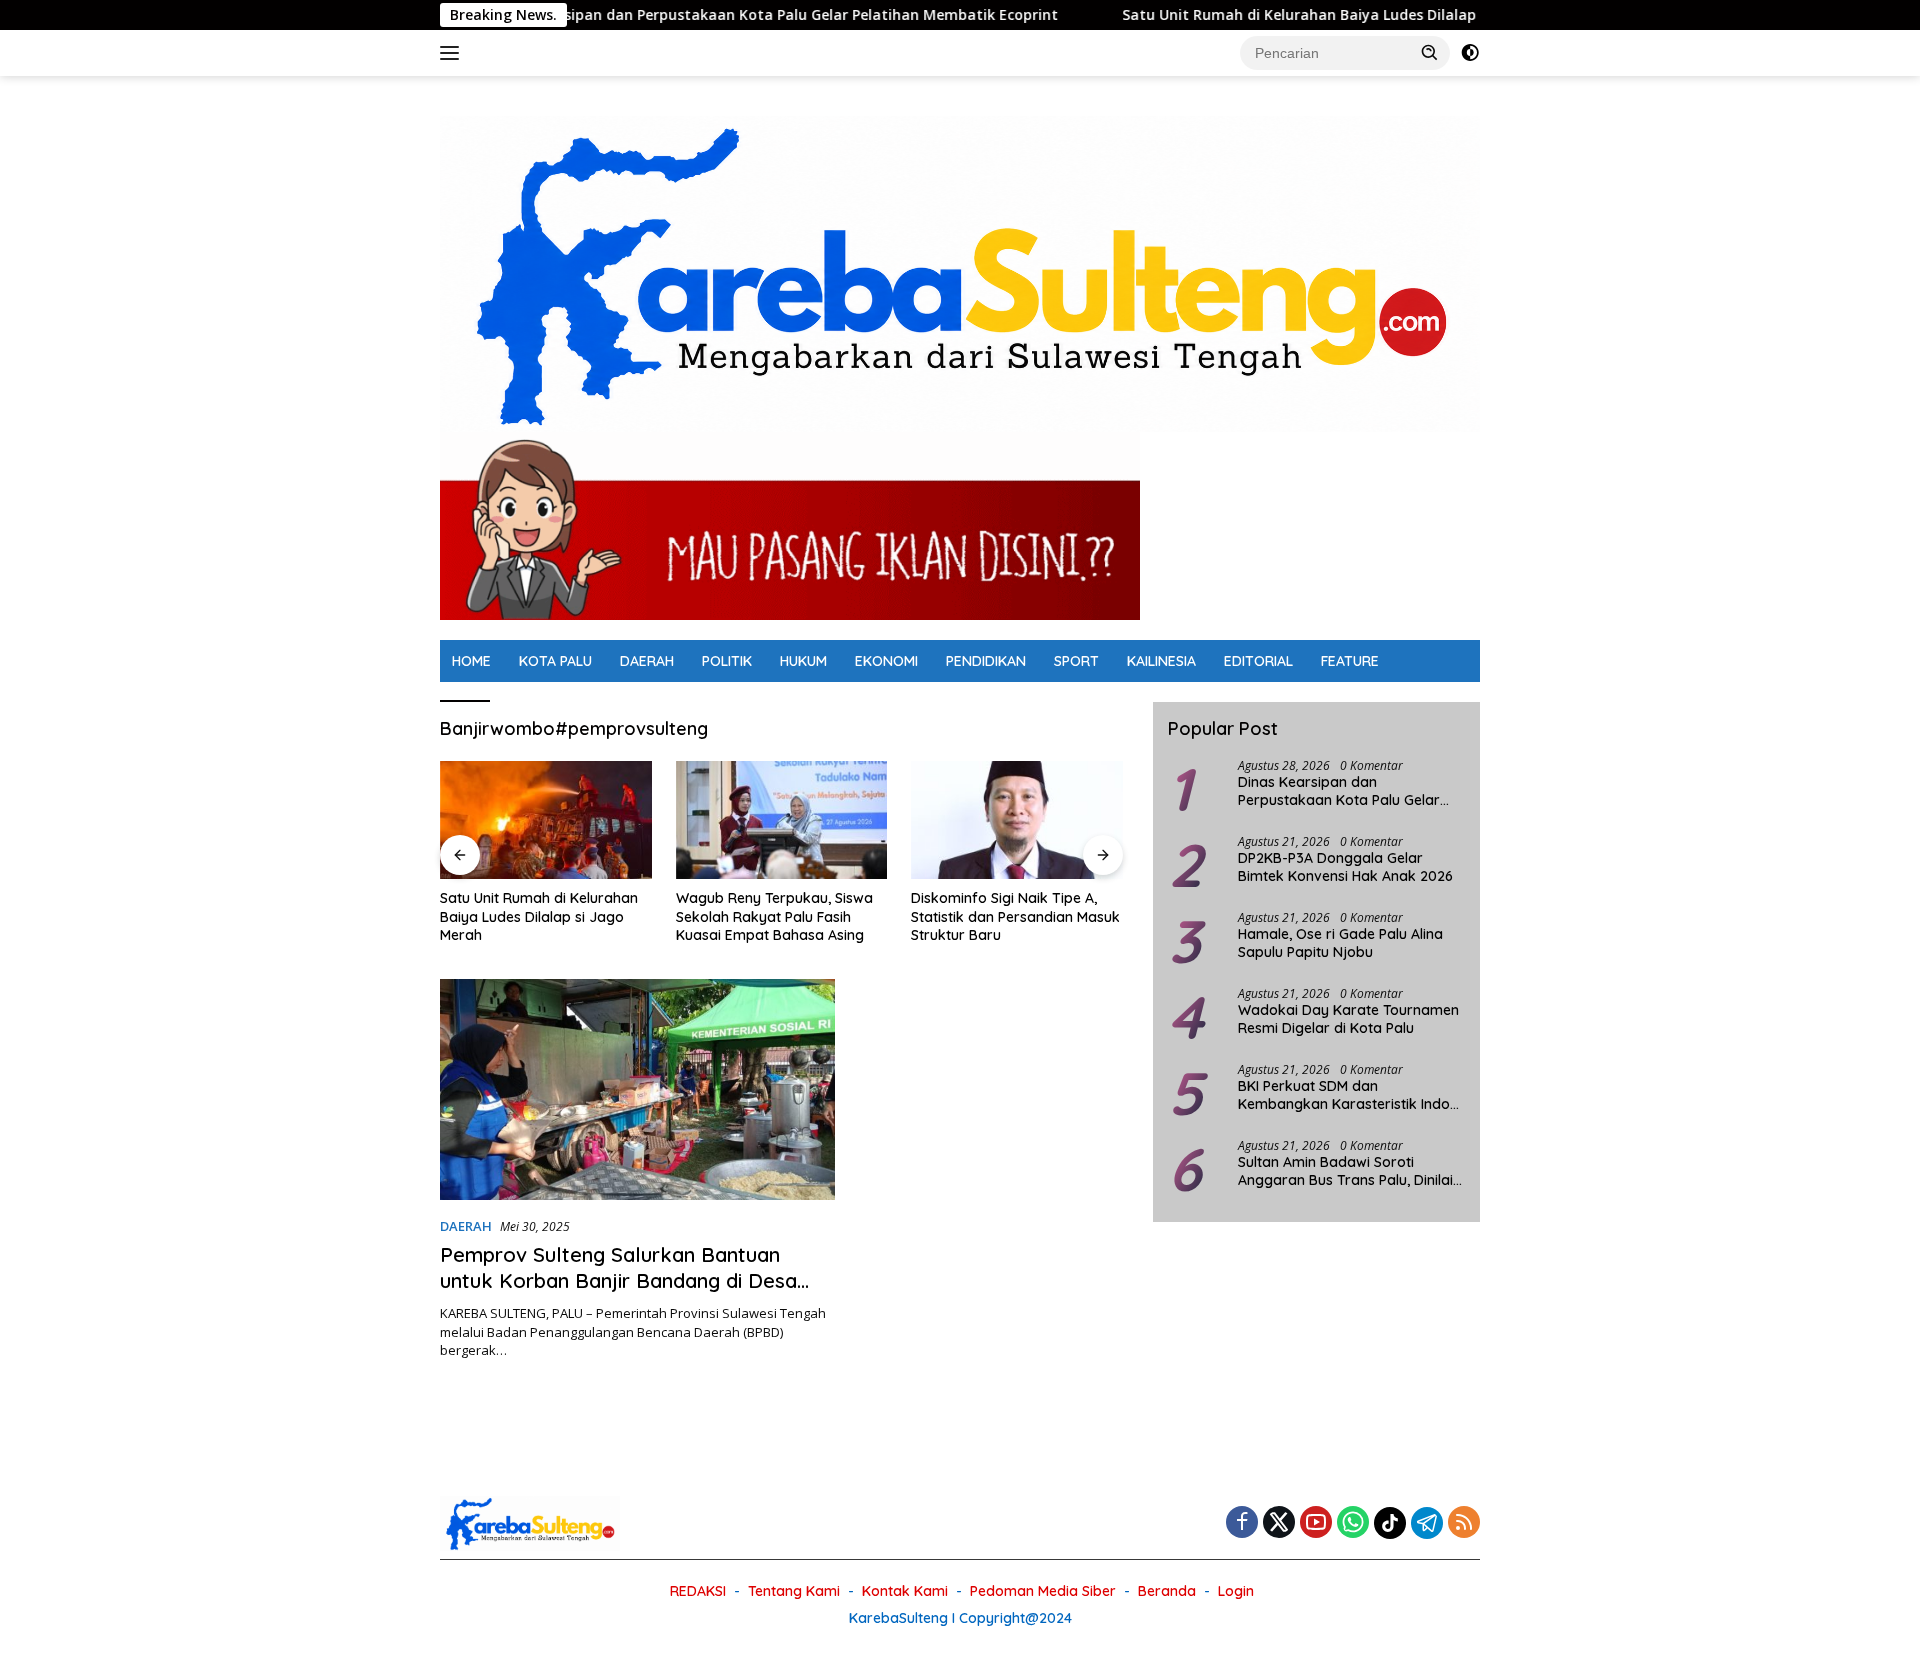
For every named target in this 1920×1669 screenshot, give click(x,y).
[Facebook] (1242, 1523)
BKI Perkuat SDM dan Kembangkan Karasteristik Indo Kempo (1344, 1095)
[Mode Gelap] (1470, 53)
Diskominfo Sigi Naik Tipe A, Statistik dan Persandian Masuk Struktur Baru (1015, 916)
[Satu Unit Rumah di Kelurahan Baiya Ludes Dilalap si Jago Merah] (546, 820)
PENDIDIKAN (986, 661)
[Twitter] (1279, 1523)
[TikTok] (1390, 1523)
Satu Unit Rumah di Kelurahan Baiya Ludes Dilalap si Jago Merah (1267, 15)
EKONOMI (886, 661)
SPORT (1076, 661)
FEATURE (1350, 661)
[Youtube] (1316, 1523)
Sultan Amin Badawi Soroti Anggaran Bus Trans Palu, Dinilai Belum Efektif (1345, 1171)
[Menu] (453, 53)
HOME (471, 661)
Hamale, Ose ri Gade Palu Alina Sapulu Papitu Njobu (1340, 943)
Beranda (1167, 1591)
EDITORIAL (1258, 661)
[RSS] (1464, 1523)
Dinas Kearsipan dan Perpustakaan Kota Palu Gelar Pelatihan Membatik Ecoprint (691, 15)
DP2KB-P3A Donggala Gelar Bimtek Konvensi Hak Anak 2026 (1345, 867)
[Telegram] (1427, 1523)
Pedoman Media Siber (1043, 1591)
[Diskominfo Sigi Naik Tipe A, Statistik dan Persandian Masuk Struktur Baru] (1017, 820)
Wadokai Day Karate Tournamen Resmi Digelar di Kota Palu (1348, 1019)
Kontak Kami (905, 1591)
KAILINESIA (1161, 661)
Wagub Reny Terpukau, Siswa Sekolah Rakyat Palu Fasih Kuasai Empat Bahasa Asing (774, 916)
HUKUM (803, 661)
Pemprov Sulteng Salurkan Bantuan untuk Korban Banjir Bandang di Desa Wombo (618, 1280)
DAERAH (647, 661)
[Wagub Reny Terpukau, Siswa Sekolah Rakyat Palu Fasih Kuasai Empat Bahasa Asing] (782, 820)
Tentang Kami (794, 1591)
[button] (1430, 52)
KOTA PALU (555, 661)
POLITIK (727, 661)
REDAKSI (698, 1591)
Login (1236, 1591)
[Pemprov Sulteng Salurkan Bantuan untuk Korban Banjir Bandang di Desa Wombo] (637, 1089)
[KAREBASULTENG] (960, 272)
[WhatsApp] (1353, 1523)
